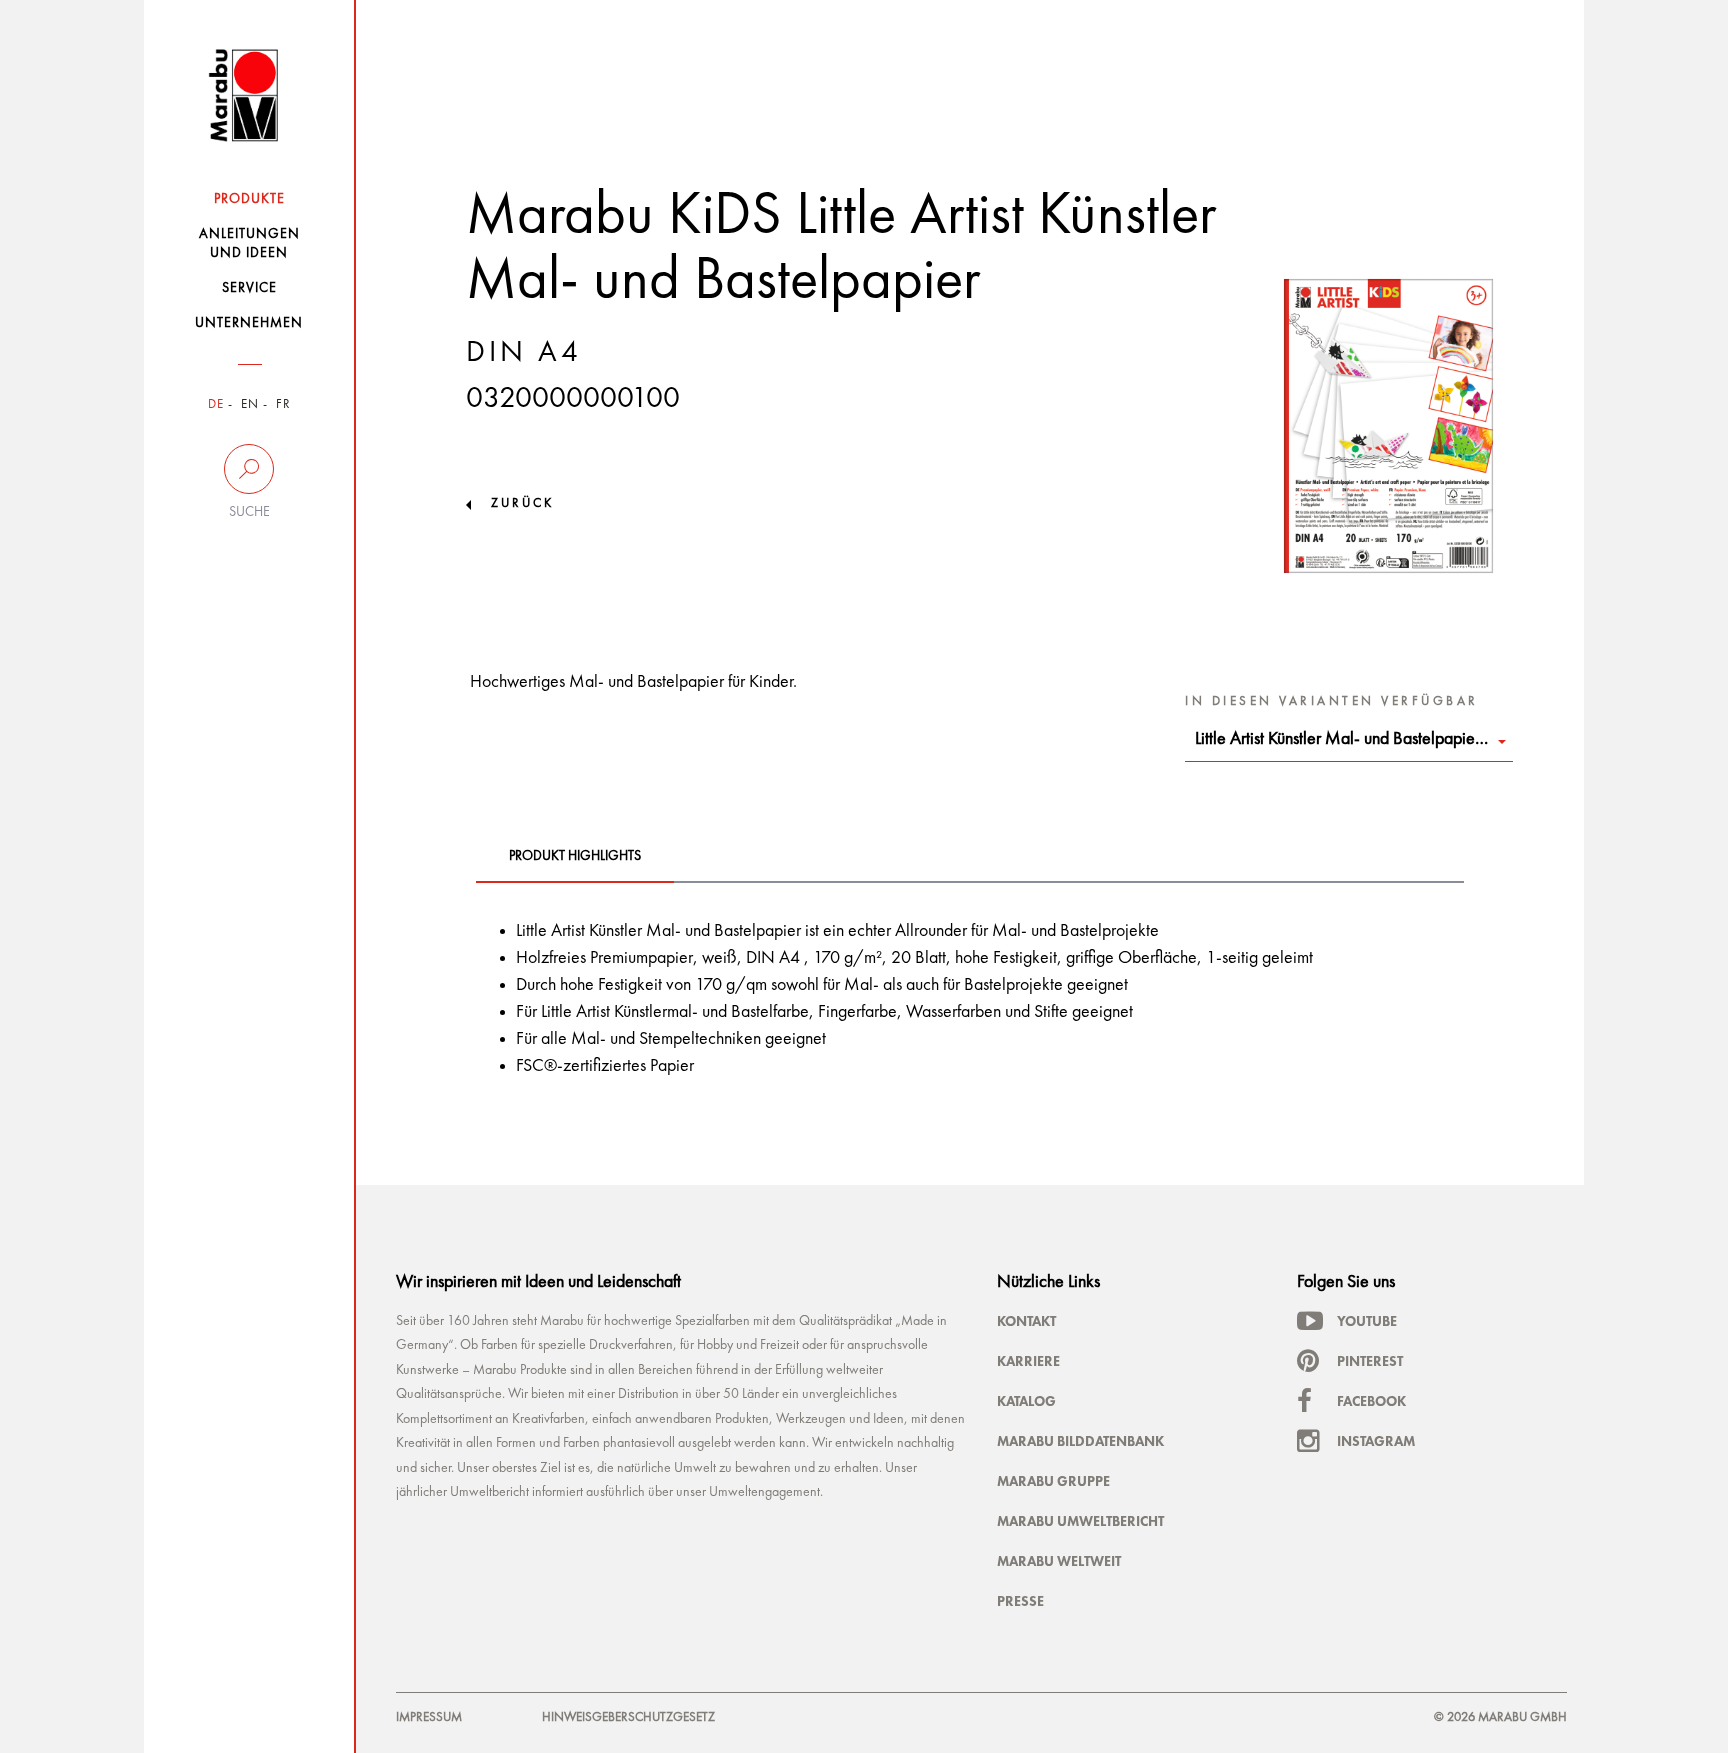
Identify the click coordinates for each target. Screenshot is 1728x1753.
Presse (1020, 1601)
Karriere (1028, 1361)
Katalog (1026, 1401)
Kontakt (1026, 1321)
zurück (522, 503)
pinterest (1370, 1361)
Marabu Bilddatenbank (1080, 1441)
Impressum (429, 1717)
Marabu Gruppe (1053, 1481)
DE (216, 404)
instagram (1376, 1441)
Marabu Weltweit (1059, 1561)
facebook (1371, 1401)
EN (250, 404)
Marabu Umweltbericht (1080, 1521)
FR (283, 404)
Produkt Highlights (575, 856)
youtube (1367, 1321)
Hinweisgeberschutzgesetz (628, 1717)
